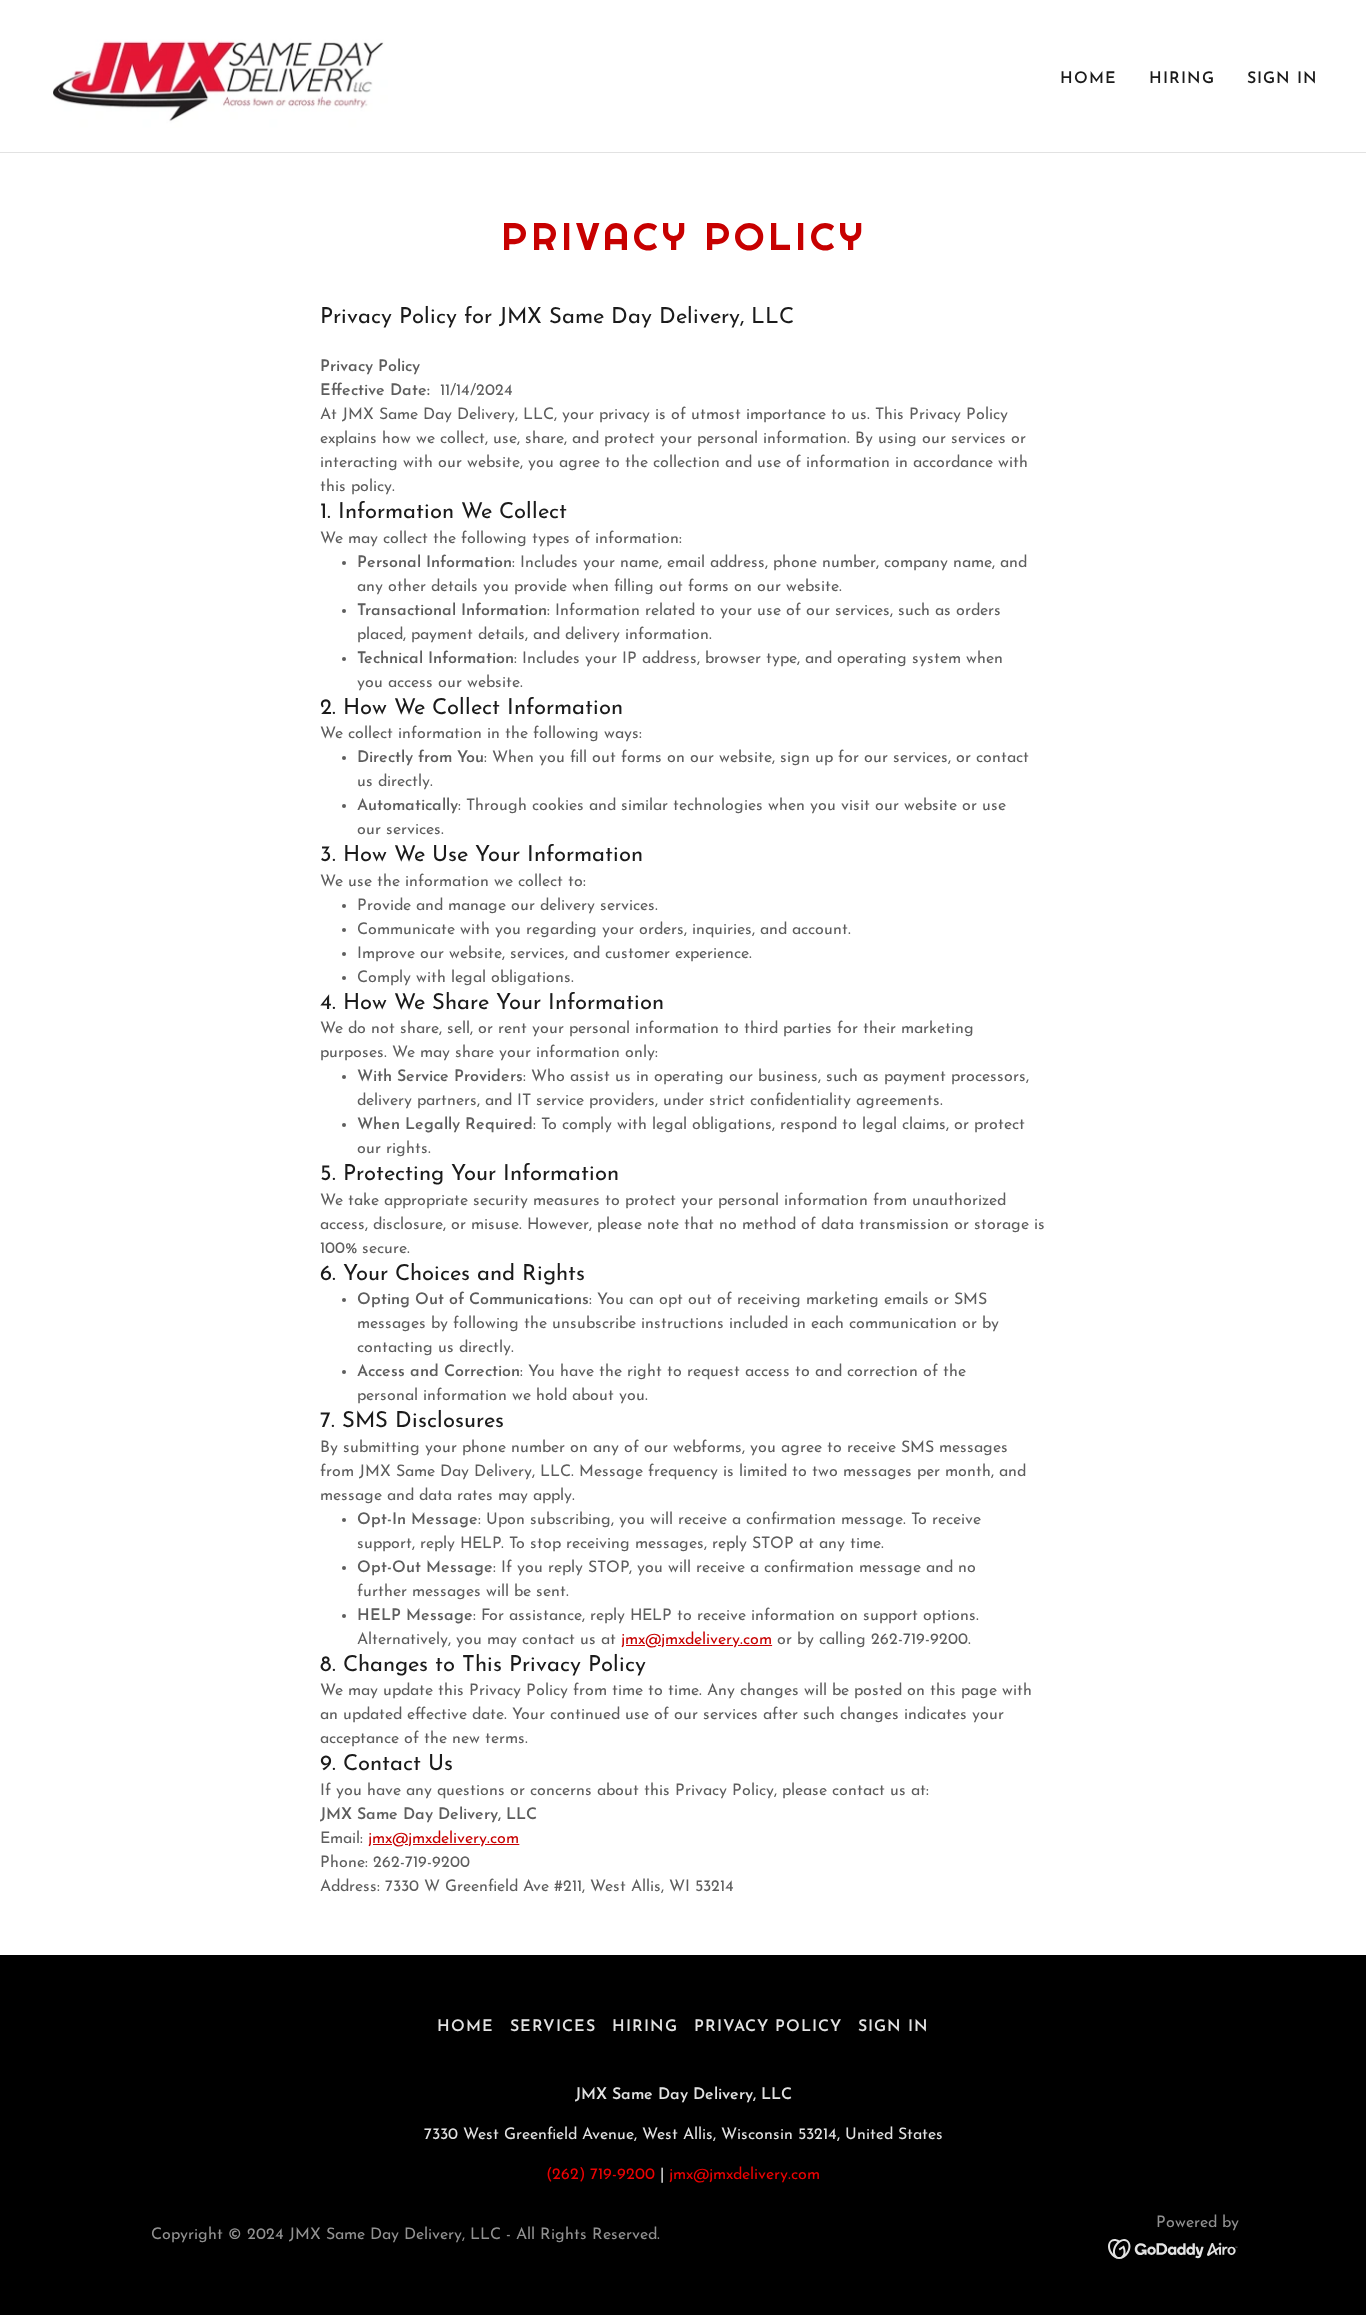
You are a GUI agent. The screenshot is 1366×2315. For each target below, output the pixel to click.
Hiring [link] (1182, 79)
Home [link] (1088, 79)
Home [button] (465, 2027)
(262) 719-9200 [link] (600, 2175)
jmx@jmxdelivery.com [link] (744, 2175)
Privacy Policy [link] (768, 2027)
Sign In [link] (1282, 79)
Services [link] (553, 2027)
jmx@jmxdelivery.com (696, 1640)
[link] (218, 75)
